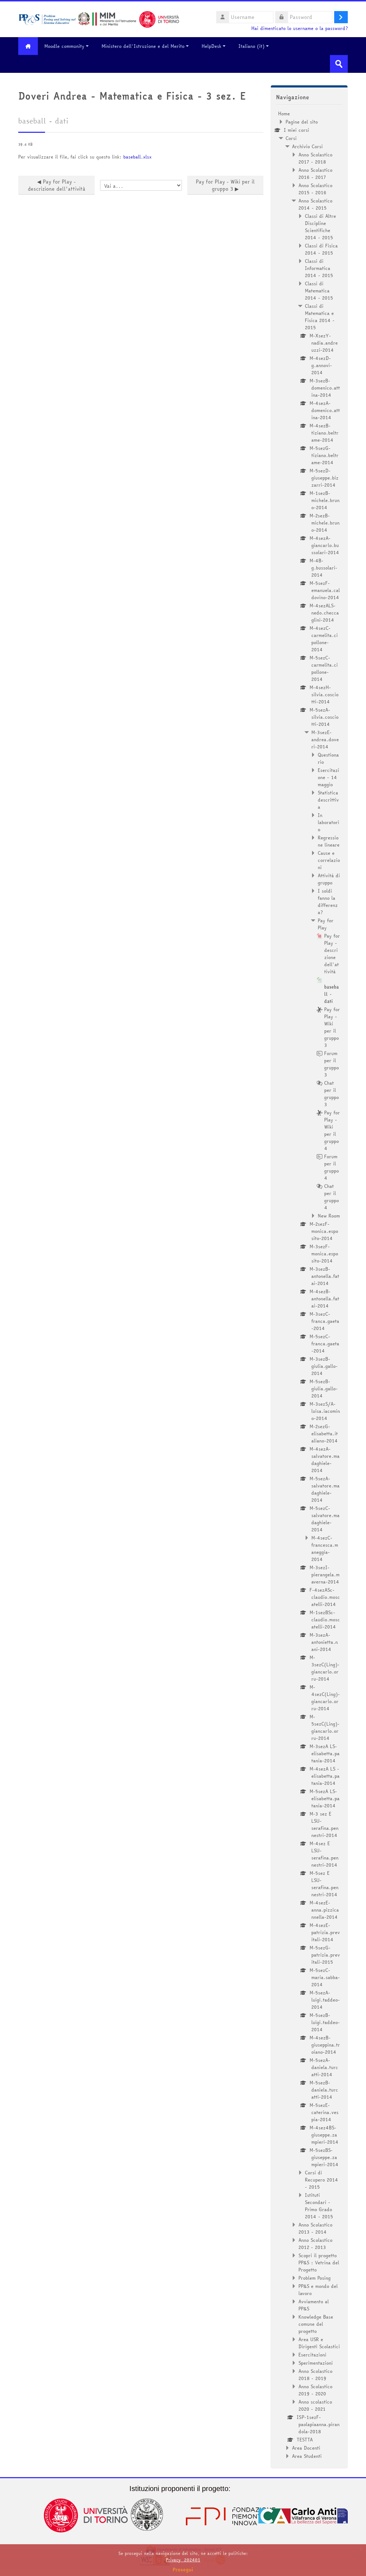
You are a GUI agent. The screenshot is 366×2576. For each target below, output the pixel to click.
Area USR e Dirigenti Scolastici (319, 2343)
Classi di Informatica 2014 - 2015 (319, 268)
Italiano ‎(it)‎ (251, 46)
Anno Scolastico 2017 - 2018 (315, 158)
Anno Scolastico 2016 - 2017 (315, 174)
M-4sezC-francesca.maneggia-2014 (325, 1548)
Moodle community (64, 46)
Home (284, 114)
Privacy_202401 (183, 2560)
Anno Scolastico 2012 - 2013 (315, 2244)
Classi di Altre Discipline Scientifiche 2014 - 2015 (320, 227)
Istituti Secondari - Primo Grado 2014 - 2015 (319, 2206)
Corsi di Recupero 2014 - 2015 (322, 2180)
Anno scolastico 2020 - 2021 (315, 2405)
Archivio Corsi (307, 146)
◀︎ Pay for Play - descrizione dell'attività (57, 185)
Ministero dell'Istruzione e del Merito (143, 46)
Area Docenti (306, 2448)
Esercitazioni (312, 2355)
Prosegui (183, 2570)
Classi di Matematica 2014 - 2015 (319, 291)
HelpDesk (211, 46)
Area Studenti (307, 2456)
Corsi (291, 138)
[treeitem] (309, 1285)
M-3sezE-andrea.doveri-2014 (325, 739)
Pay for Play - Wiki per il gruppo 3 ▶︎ (225, 185)
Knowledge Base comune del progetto (316, 2324)
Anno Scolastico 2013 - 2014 (315, 2228)
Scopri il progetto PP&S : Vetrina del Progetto (319, 2263)
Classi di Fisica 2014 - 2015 (321, 249)
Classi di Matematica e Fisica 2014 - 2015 (320, 317)
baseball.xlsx (137, 157)
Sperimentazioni (316, 2363)
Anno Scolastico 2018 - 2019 (315, 2375)
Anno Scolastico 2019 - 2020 (315, 2390)
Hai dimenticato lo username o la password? (300, 28)
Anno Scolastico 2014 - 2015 (315, 204)
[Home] (99, 19)
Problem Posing (315, 2278)
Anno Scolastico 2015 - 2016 (315, 189)
